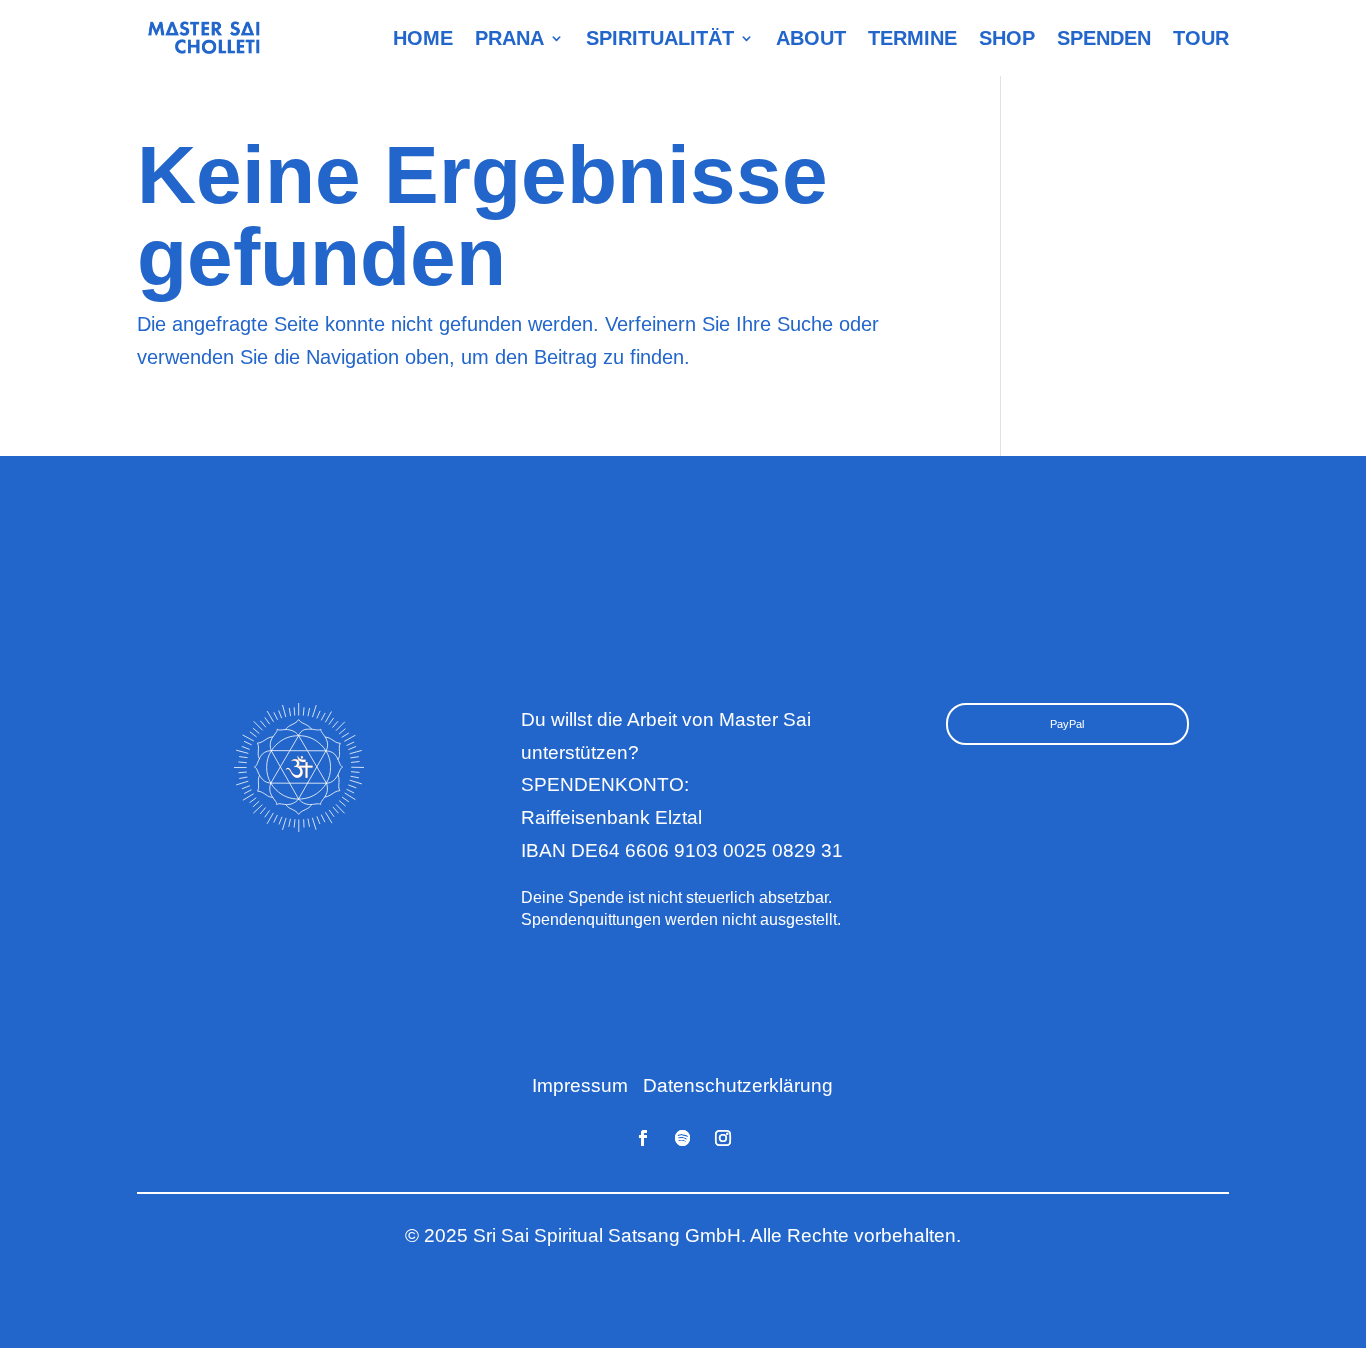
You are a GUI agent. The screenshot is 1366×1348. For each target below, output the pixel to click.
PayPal (1067, 724)
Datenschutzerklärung (738, 1085)
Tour (1201, 37)
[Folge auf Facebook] (643, 1138)
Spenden (1104, 37)
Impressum (580, 1085)
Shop (1007, 37)
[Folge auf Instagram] (723, 1138)
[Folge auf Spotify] (683, 1138)
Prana (509, 37)
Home (423, 37)
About (811, 37)
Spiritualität (660, 37)
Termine (912, 37)
